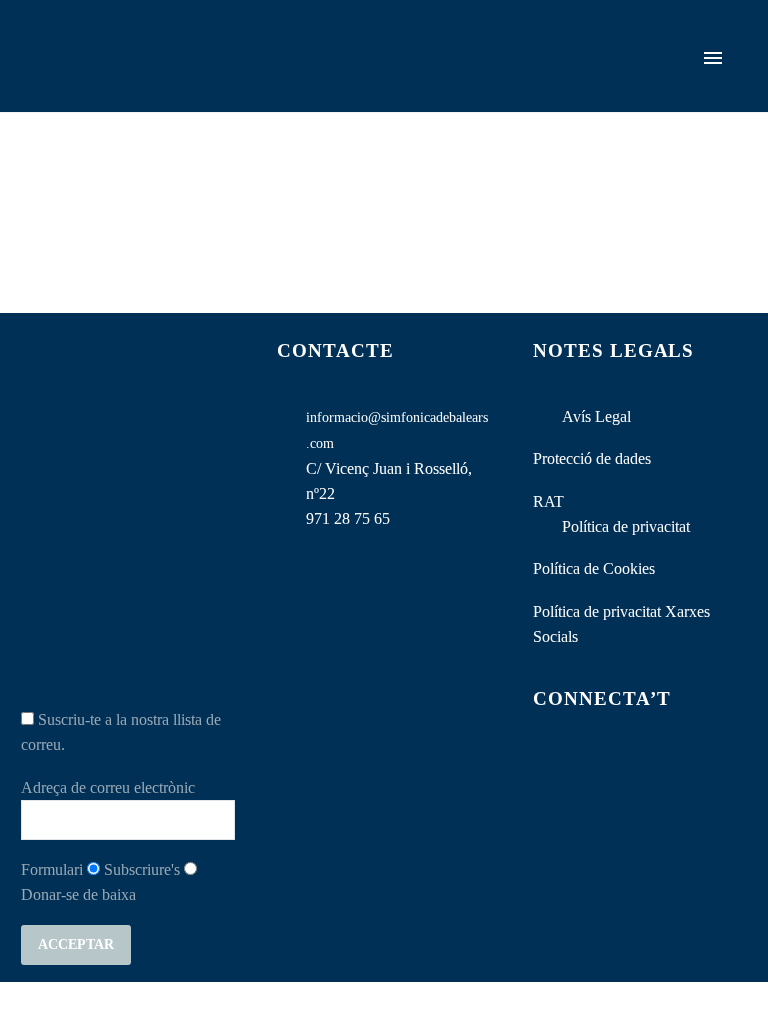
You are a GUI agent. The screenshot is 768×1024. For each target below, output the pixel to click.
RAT (548, 501)
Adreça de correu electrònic (108, 787)
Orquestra (494, 85)
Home (407, 85)
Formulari (52, 869)
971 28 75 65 (348, 518)
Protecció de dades (592, 458)
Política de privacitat (626, 526)
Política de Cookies (594, 568)
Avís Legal (596, 416)
